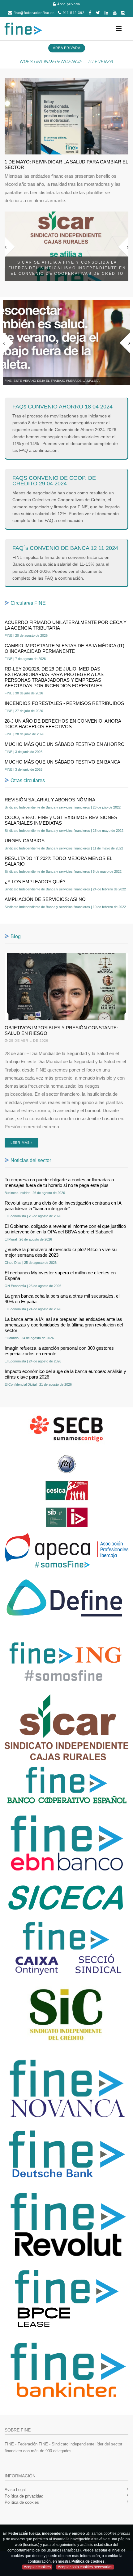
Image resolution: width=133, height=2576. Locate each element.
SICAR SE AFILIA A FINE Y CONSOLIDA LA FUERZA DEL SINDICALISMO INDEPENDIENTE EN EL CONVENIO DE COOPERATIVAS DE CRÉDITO (67, 268)
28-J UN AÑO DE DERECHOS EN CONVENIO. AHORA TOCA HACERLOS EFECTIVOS (63, 724)
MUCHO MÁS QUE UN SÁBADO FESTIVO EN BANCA (62, 762)
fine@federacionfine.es (34, 13)
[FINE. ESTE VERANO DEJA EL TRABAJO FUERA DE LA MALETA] (66, 342)
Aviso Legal (15, 2490)
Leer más (21, 1143)
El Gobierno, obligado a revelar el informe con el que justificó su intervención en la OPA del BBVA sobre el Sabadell (65, 1229)
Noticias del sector (31, 1160)
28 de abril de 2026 (28, 1041)
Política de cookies (22, 2502)
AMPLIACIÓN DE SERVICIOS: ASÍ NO (45, 899)
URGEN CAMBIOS (25, 841)
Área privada (68, 4)
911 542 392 (73, 13)
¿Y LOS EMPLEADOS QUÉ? (35, 882)
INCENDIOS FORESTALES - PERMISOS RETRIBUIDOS (64, 703)
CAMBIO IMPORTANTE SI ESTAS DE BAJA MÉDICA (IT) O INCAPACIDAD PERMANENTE (64, 648)
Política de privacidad (24, 2496)
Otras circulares (28, 780)
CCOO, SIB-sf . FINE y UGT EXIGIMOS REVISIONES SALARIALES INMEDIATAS (61, 820)
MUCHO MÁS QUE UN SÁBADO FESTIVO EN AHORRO (65, 744)
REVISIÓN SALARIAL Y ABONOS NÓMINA (50, 800)
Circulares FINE (28, 603)
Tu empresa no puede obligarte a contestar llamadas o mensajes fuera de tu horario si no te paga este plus (59, 1182)
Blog (16, 936)
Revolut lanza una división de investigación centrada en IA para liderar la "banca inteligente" (63, 1206)
